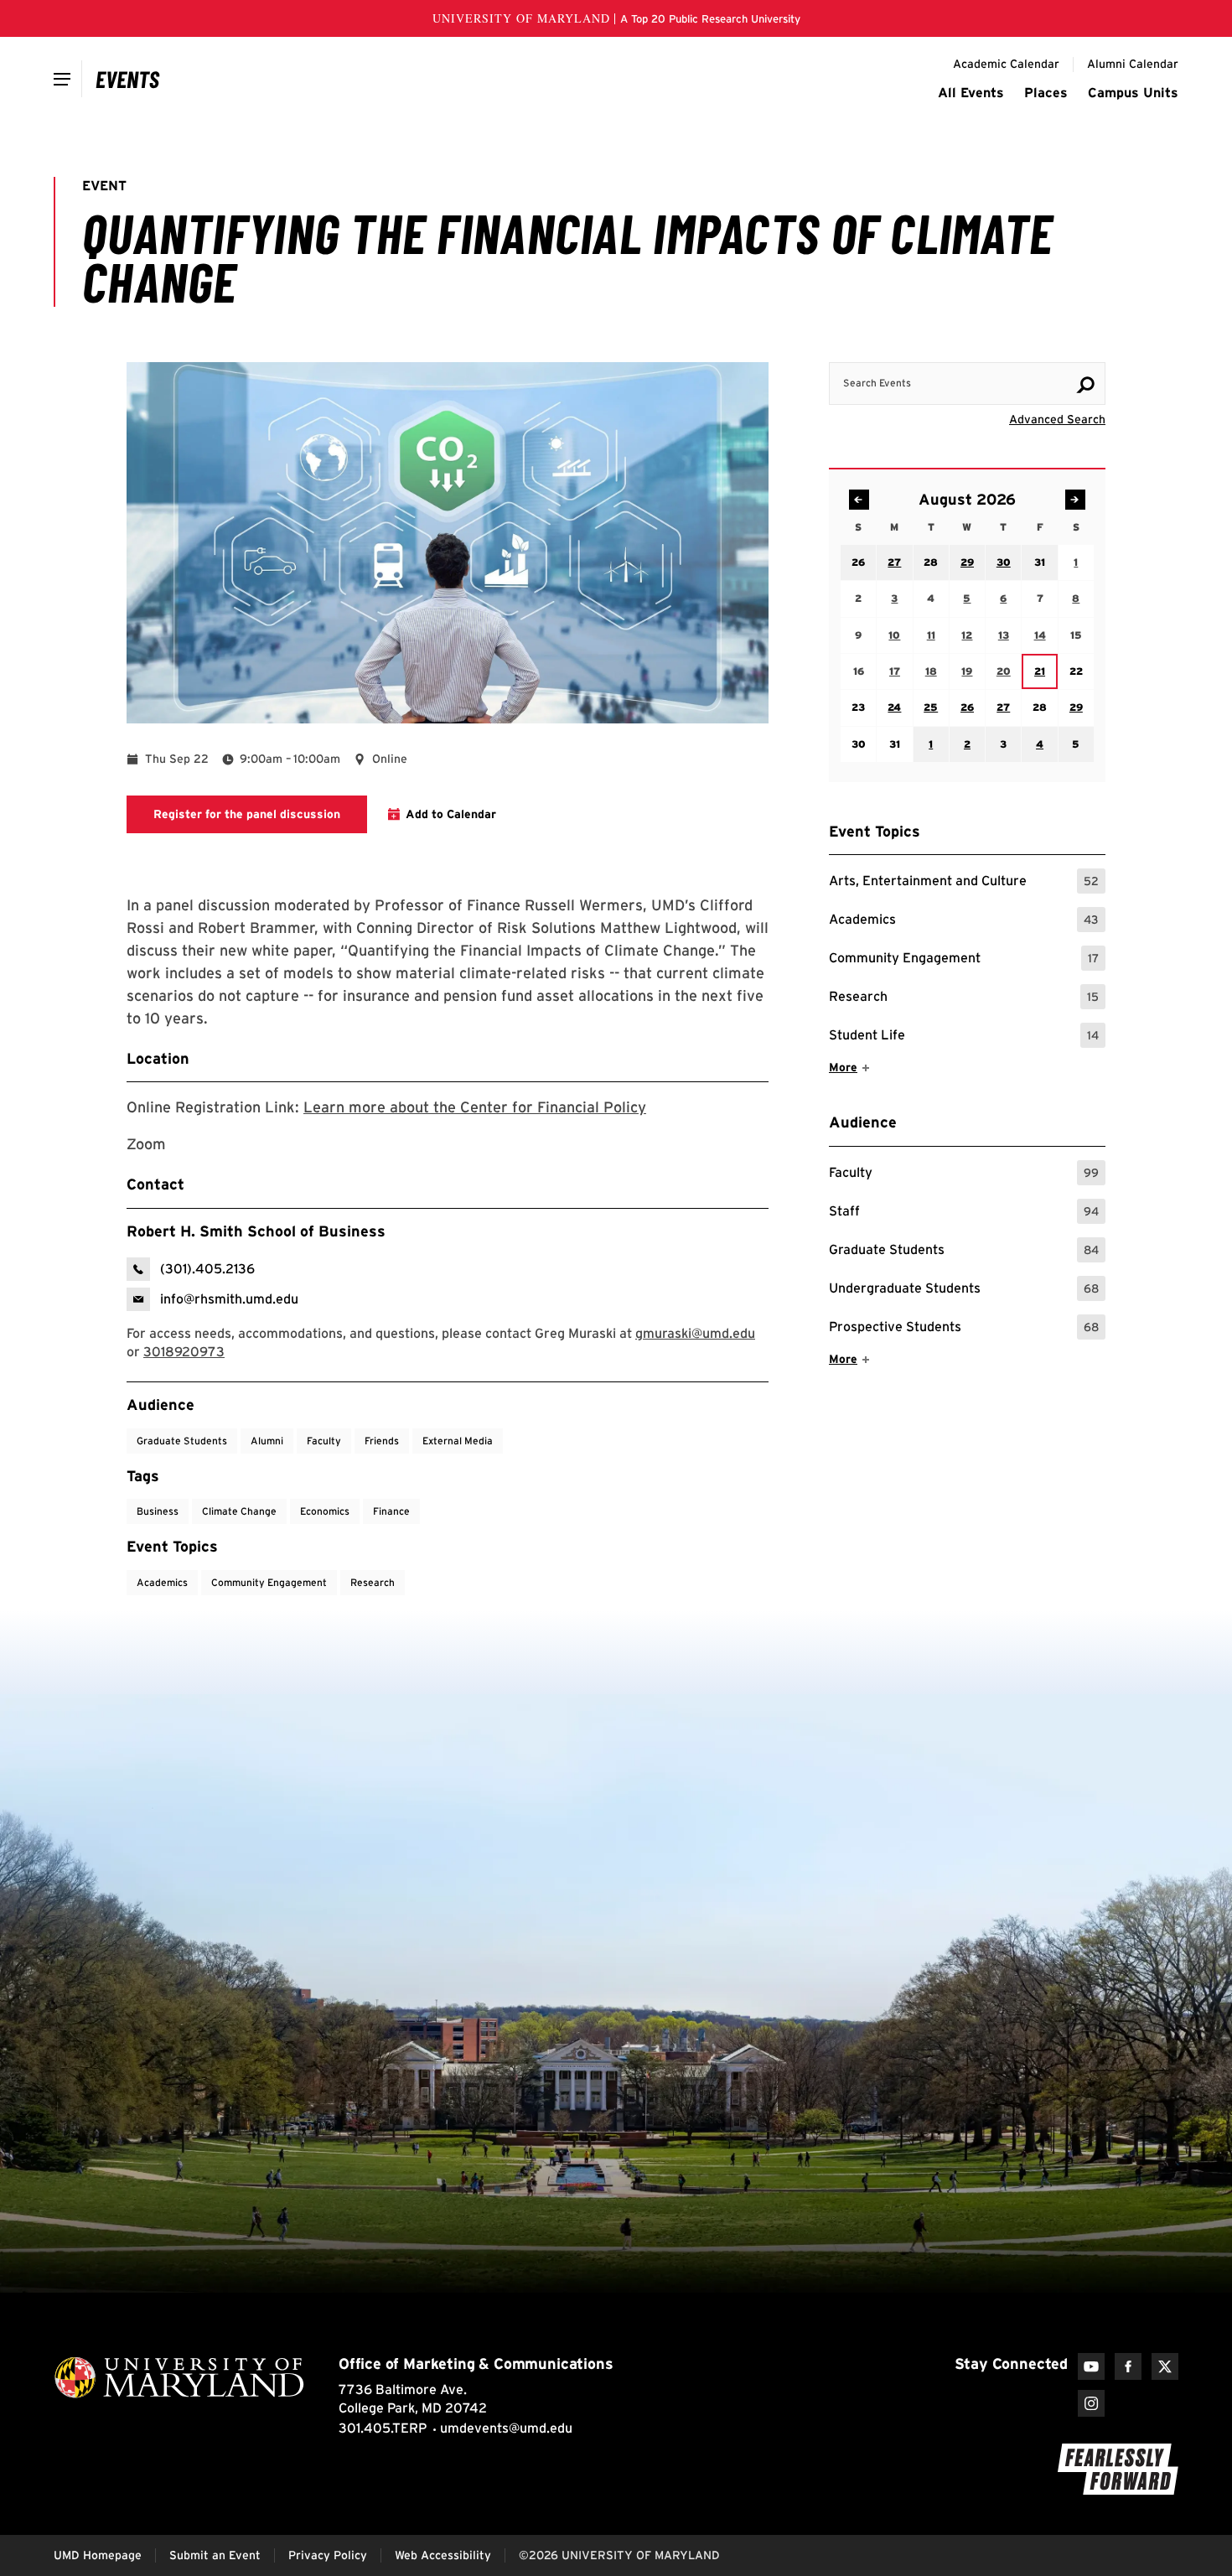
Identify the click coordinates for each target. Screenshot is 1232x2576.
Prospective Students (964, 1329)
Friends (382, 1441)
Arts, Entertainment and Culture (964, 883)
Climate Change (239, 1511)
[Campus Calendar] (128, 79)
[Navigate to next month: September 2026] (1075, 500)
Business (158, 1511)
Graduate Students (964, 1252)
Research (964, 999)
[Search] (1085, 385)
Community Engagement (964, 960)
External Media (458, 1441)
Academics (964, 922)
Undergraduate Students (964, 1291)
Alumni (267, 1441)
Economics (325, 1511)
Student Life (964, 1037)
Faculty (964, 1175)
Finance (391, 1511)
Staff (964, 1213)
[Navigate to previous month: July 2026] (859, 500)
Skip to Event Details (1024, 346)
